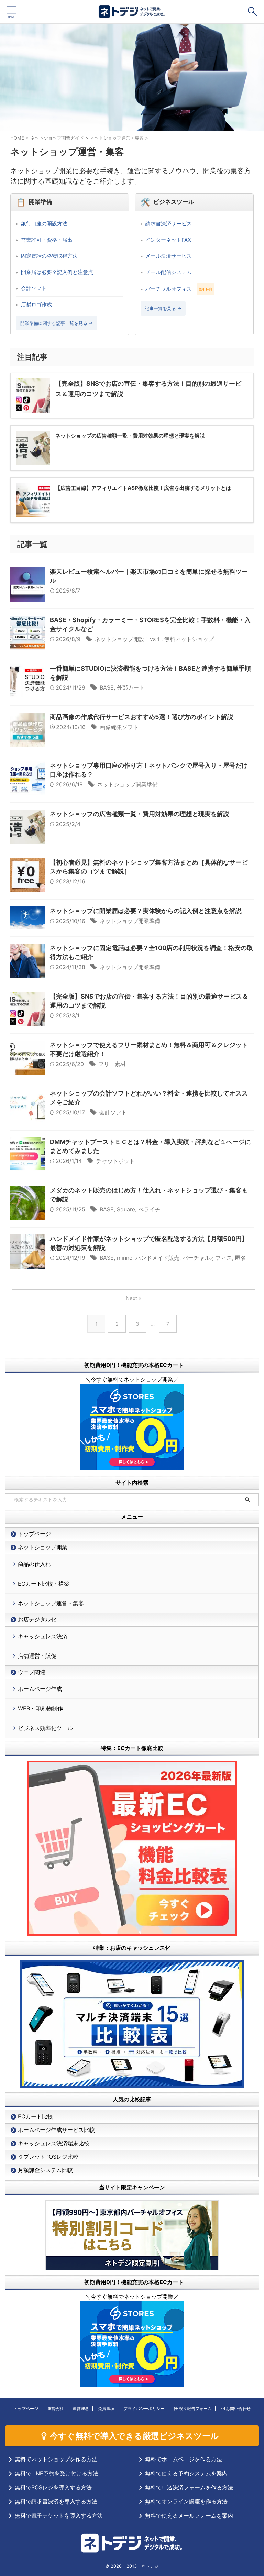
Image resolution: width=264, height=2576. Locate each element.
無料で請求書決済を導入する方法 (56, 2501)
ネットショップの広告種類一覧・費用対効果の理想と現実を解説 (140, 814)
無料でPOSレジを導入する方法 (53, 2487)
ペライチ (149, 1209)
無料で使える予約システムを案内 (186, 2473)
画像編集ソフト (119, 727)
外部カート (131, 687)
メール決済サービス (169, 256)
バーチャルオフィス (169, 289)
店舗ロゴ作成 (36, 304)
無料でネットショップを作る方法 (56, 2459)
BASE (107, 687)
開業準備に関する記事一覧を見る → (57, 323)
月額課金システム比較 (45, 2170)
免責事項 (106, 2408)
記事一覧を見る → (163, 308)
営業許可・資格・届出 (47, 240)
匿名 (241, 1258)
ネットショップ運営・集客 (51, 1603)
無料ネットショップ (189, 639)
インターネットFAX (168, 240)
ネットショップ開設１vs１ (128, 639)
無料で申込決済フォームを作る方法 (189, 2487)
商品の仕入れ (34, 1564)
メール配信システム (169, 272)
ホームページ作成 (40, 1689)
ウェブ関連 (32, 1672)
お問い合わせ (238, 2408)
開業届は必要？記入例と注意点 (57, 272)
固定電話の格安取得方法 (49, 256)
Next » (134, 1298)
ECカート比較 (35, 2116)
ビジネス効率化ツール (45, 1728)
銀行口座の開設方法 (44, 224)
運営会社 (55, 2408)
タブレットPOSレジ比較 (48, 2157)
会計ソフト (34, 288)
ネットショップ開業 (43, 1547)
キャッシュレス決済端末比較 (54, 2143)
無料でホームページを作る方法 (184, 2459)
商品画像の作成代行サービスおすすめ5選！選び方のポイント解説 (142, 717)
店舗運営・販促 (37, 1656)
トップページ (34, 1534)
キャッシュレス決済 (43, 1636)
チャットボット (115, 1161)
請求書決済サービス (169, 224)
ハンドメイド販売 (157, 1258)
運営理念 (81, 2408)
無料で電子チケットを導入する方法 (59, 2516)
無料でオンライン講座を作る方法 (186, 2501)
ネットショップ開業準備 (128, 784)
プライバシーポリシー (144, 2408)
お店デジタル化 (37, 1619)
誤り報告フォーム (195, 2408)
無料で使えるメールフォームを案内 (189, 2516)
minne (125, 1258)
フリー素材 (112, 1064)
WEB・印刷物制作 (40, 1708)
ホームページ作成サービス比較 (56, 2130)
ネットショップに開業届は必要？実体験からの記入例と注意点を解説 (146, 911)
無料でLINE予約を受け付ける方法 (57, 2473)
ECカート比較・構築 (44, 1584)
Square (126, 1209)
